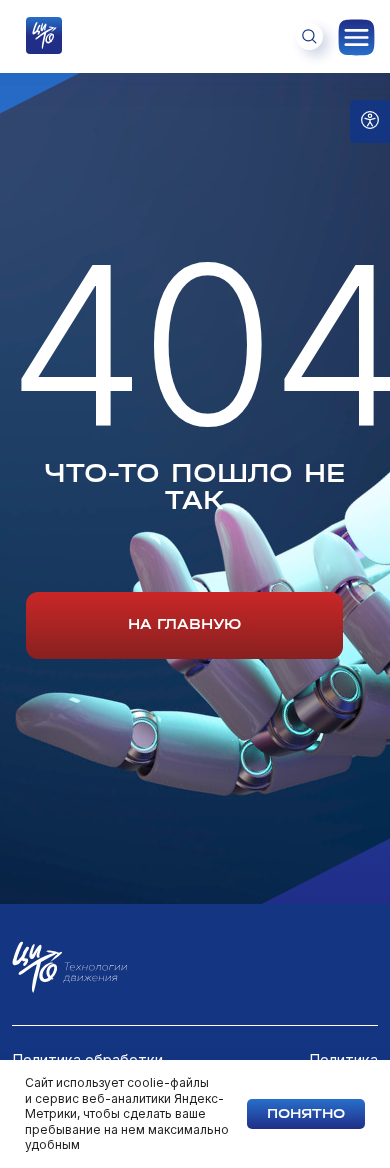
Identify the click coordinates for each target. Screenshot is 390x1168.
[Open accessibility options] (370, 121)
